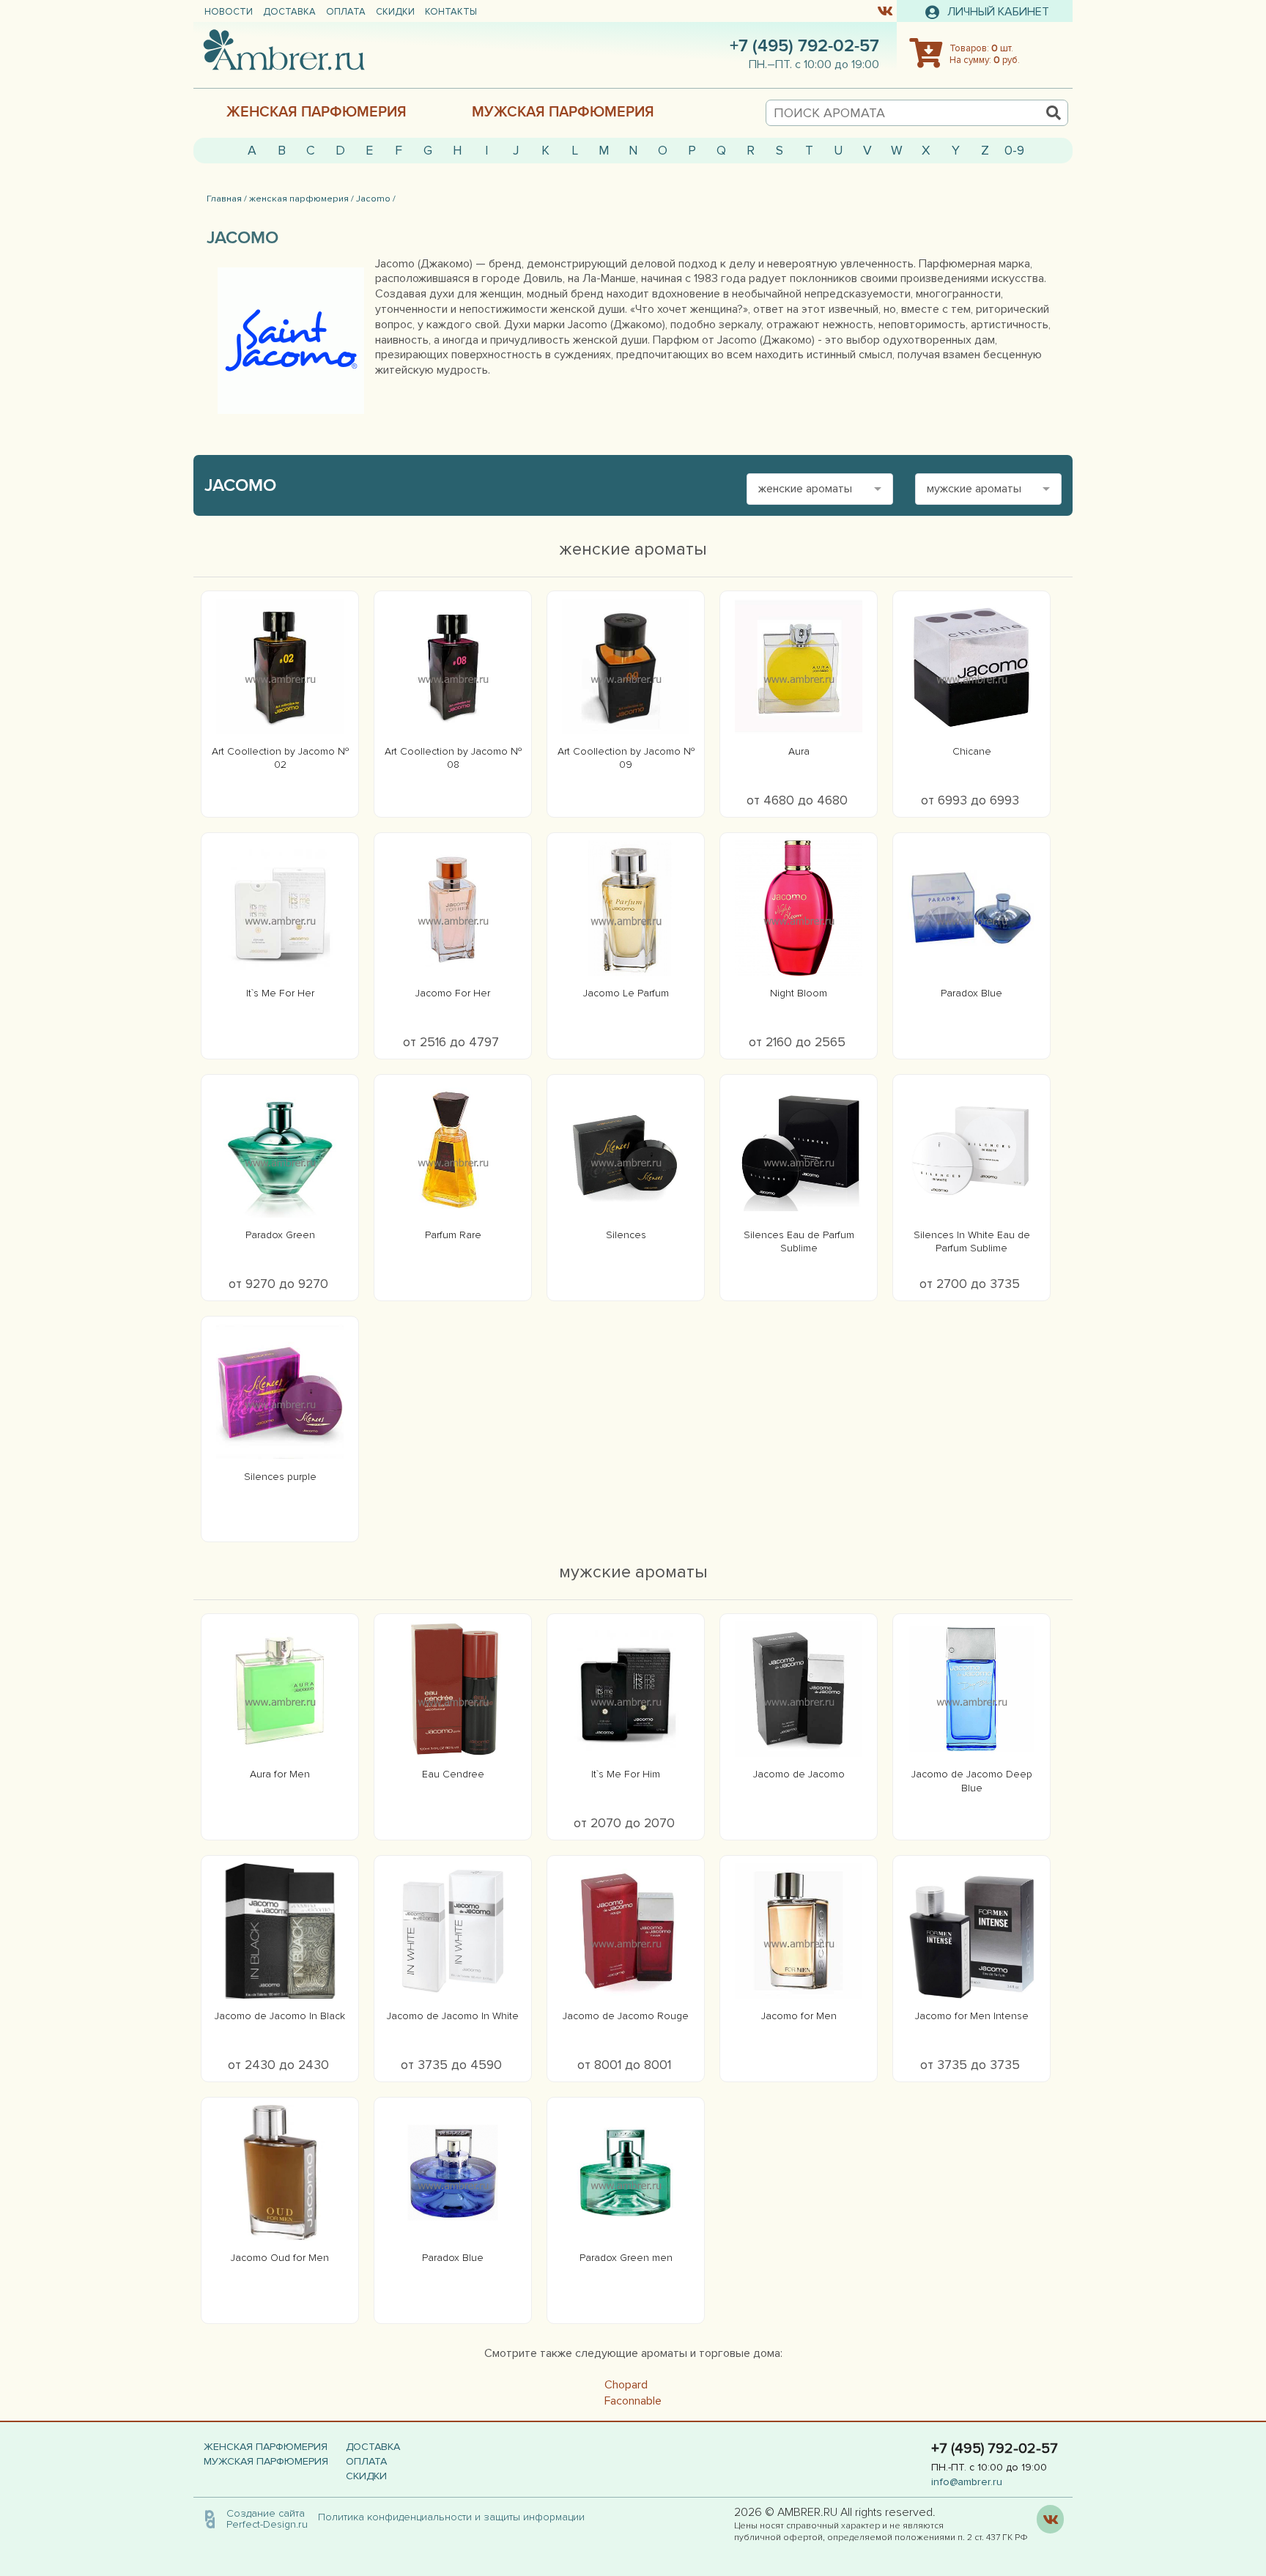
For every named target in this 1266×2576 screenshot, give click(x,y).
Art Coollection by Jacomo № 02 (280, 758)
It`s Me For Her (280, 993)
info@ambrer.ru (967, 2482)
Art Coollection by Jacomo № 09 (626, 758)
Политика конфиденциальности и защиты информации (456, 2517)
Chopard (626, 2385)
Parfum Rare (453, 1235)
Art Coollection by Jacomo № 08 (453, 758)
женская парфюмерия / (301, 199)
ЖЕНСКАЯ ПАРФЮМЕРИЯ (316, 112)
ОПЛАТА (346, 12)
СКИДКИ (395, 12)
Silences (626, 1235)
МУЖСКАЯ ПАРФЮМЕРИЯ (563, 112)
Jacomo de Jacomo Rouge (626, 2016)
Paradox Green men (626, 2258)
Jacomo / (376, 199)
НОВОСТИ (229, 12)
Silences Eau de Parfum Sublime (799, 1241)
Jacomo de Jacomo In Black (280, 2016)
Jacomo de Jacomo (799, 1774)
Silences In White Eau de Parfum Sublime (972, 1241)
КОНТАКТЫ (451, 12)
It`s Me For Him (626, 1774)
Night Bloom (799, 993)
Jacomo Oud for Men (280, 2258)
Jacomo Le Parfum (626, 993)
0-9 (1014, 151)
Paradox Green (280, 1235)
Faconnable (633, 2401)
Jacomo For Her (453, 993)
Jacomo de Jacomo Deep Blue (972, 1781)
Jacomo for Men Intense (972, 2016)
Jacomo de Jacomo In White (453, 2016)
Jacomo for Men (799, 2016)
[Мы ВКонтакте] (885, 10)
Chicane (972, 751)
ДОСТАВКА (289, 12)
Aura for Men (280, 1774)
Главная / (227, 199)
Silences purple (280, 1477)
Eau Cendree (453, 1774)
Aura (799, 751)
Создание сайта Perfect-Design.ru (267, 2518)
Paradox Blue (971, 993)
